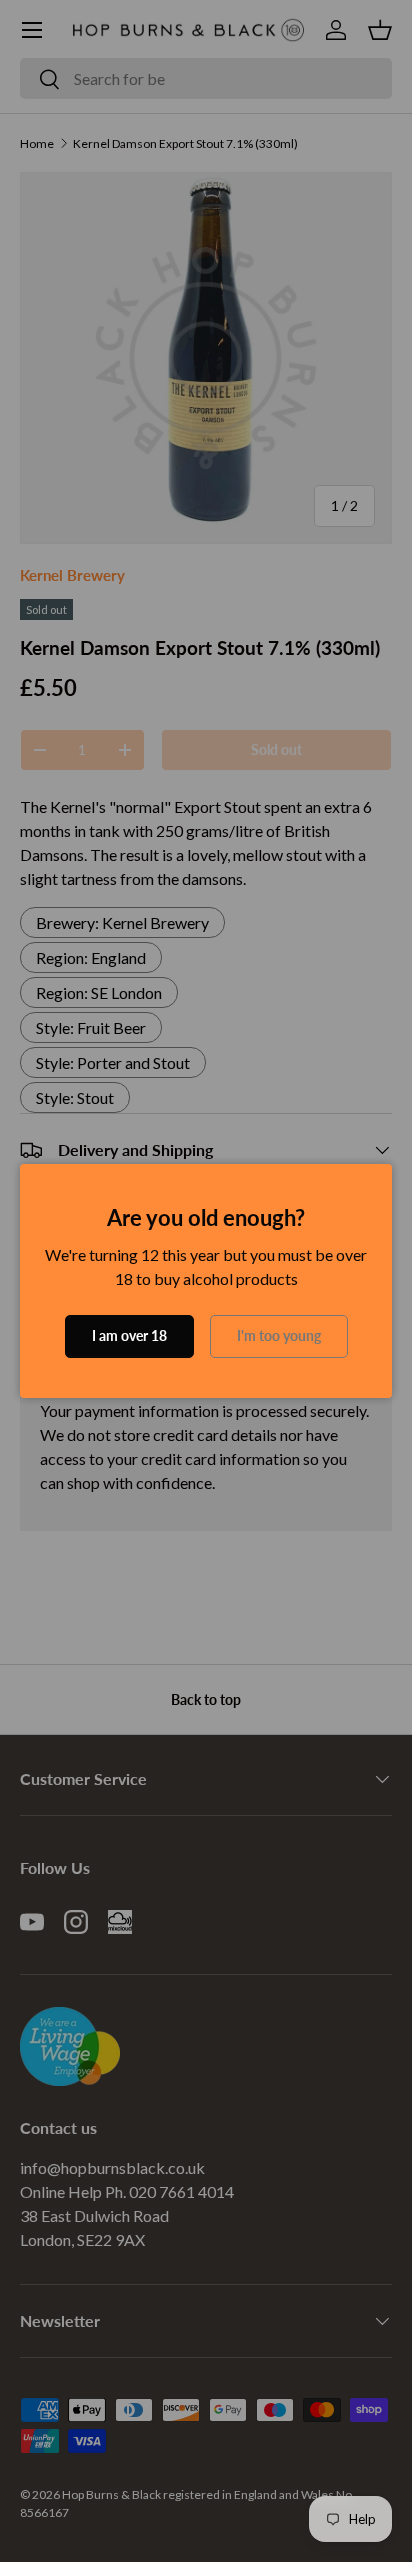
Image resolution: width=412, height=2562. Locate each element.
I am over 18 (129, 1335)
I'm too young (279, 1335)
